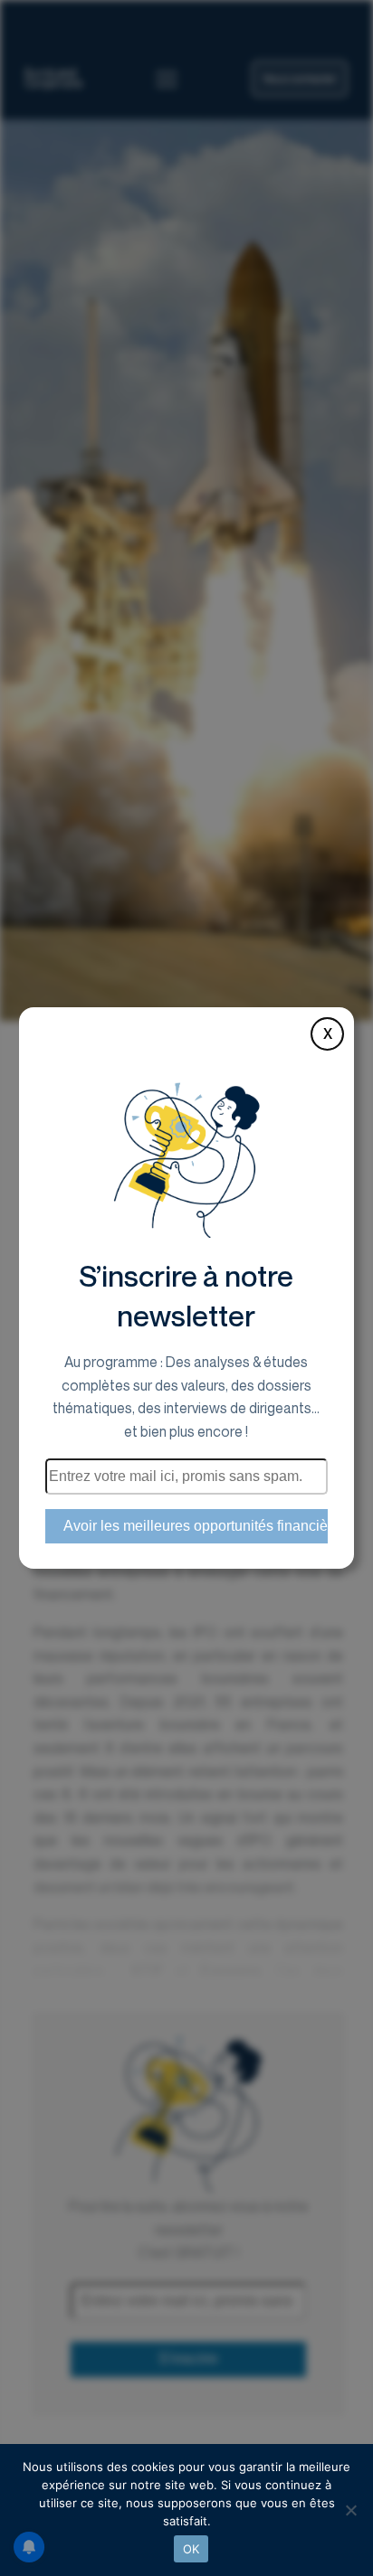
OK (191, 2549)
